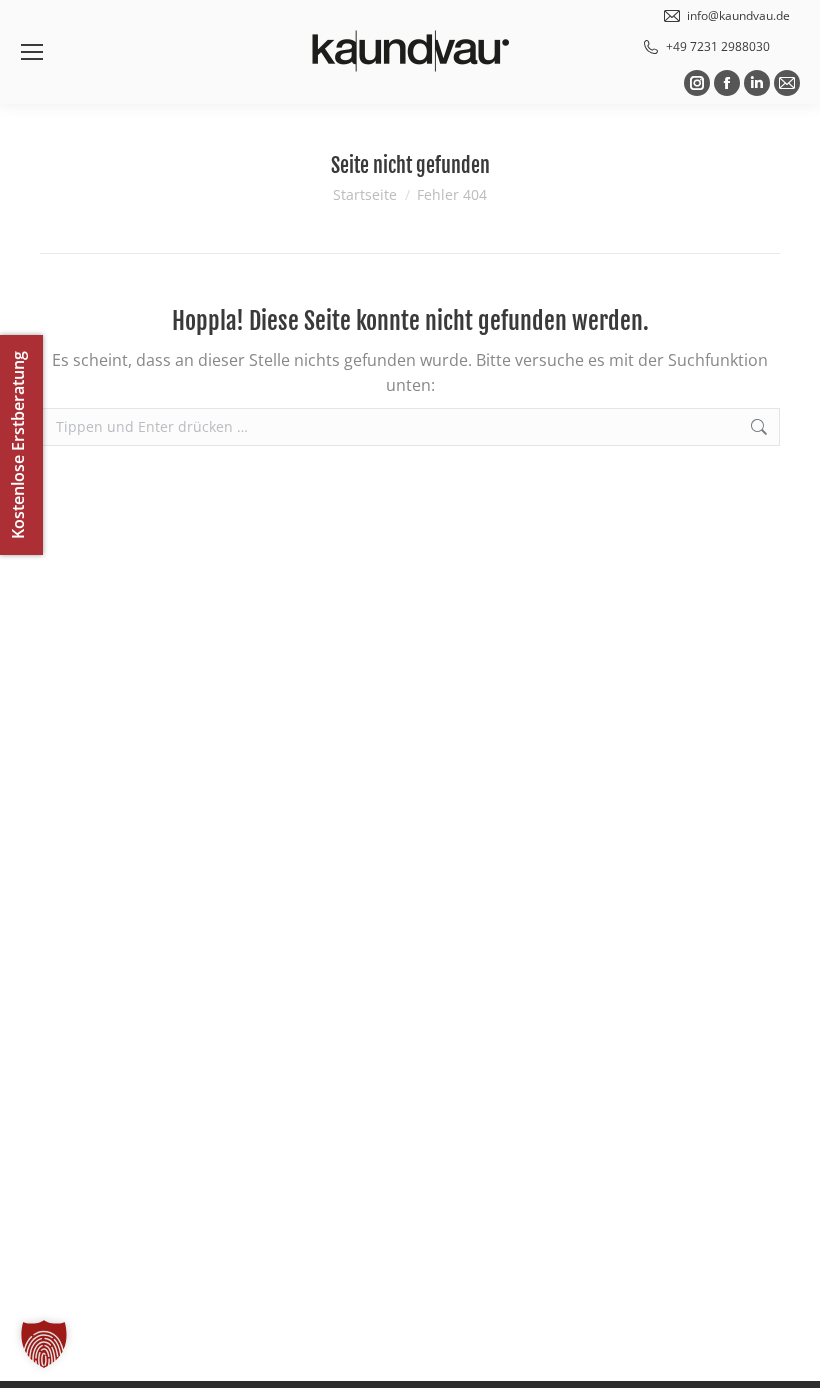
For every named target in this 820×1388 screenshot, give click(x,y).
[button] (44, 1344)
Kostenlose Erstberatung (18, 445)
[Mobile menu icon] (32, 52)
